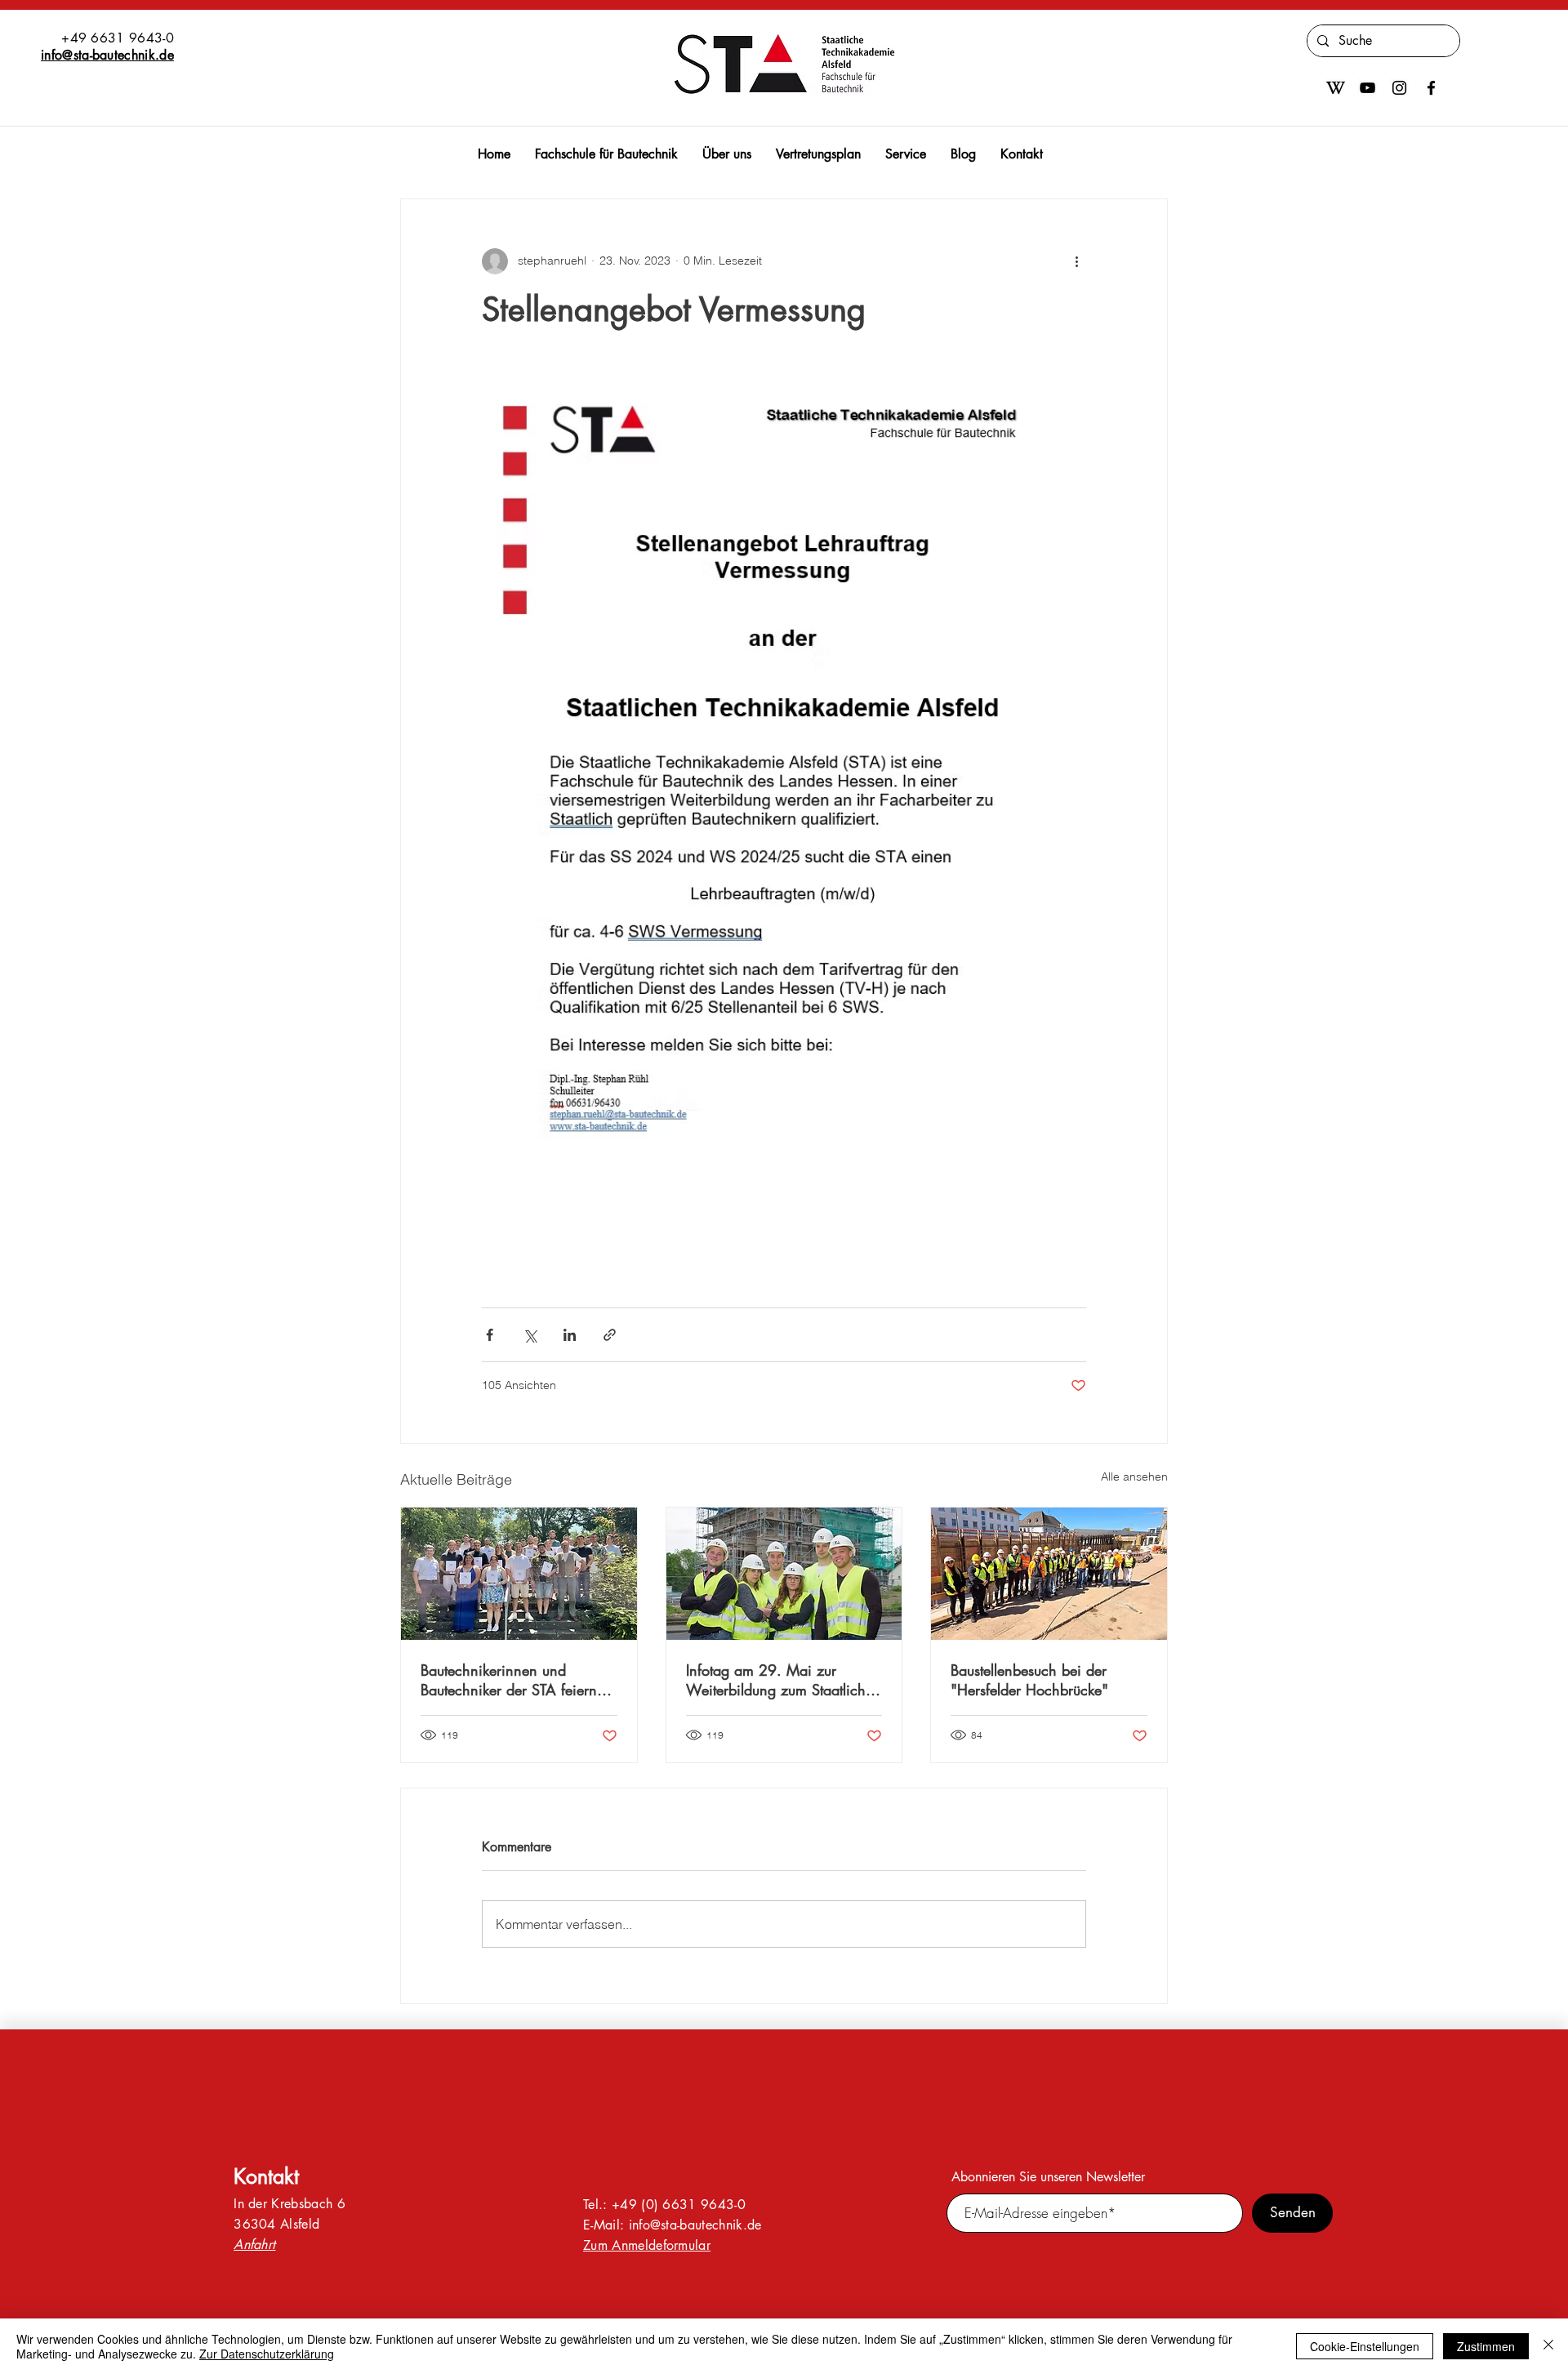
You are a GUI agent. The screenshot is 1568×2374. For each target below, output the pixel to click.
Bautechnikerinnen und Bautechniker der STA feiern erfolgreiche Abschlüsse (509, 1680)
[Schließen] (1548, 2346)
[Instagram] (1399, 88)
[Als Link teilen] (610, 1335)
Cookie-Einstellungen (1365, 2346)
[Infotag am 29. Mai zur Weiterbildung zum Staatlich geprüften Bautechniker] (784, 1574)
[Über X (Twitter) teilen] (530, 1335)
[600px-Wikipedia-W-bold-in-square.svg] (1336, 88)
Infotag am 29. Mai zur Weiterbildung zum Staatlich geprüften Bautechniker (776, 1680)
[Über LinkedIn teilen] (570, 1335)
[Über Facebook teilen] (490, 1335)
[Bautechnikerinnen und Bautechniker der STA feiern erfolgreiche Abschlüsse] (519, 1574)
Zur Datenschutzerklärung (267, 2354)
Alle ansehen (1134, 1477)
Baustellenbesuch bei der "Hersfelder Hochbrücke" (1029, 1680)
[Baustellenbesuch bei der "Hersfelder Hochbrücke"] (1049, 1574)
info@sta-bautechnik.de (107, 55)
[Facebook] (1431, 88)
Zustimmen (1486, 2346)
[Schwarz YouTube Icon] (1368, 88)
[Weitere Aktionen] (1076, 261)
